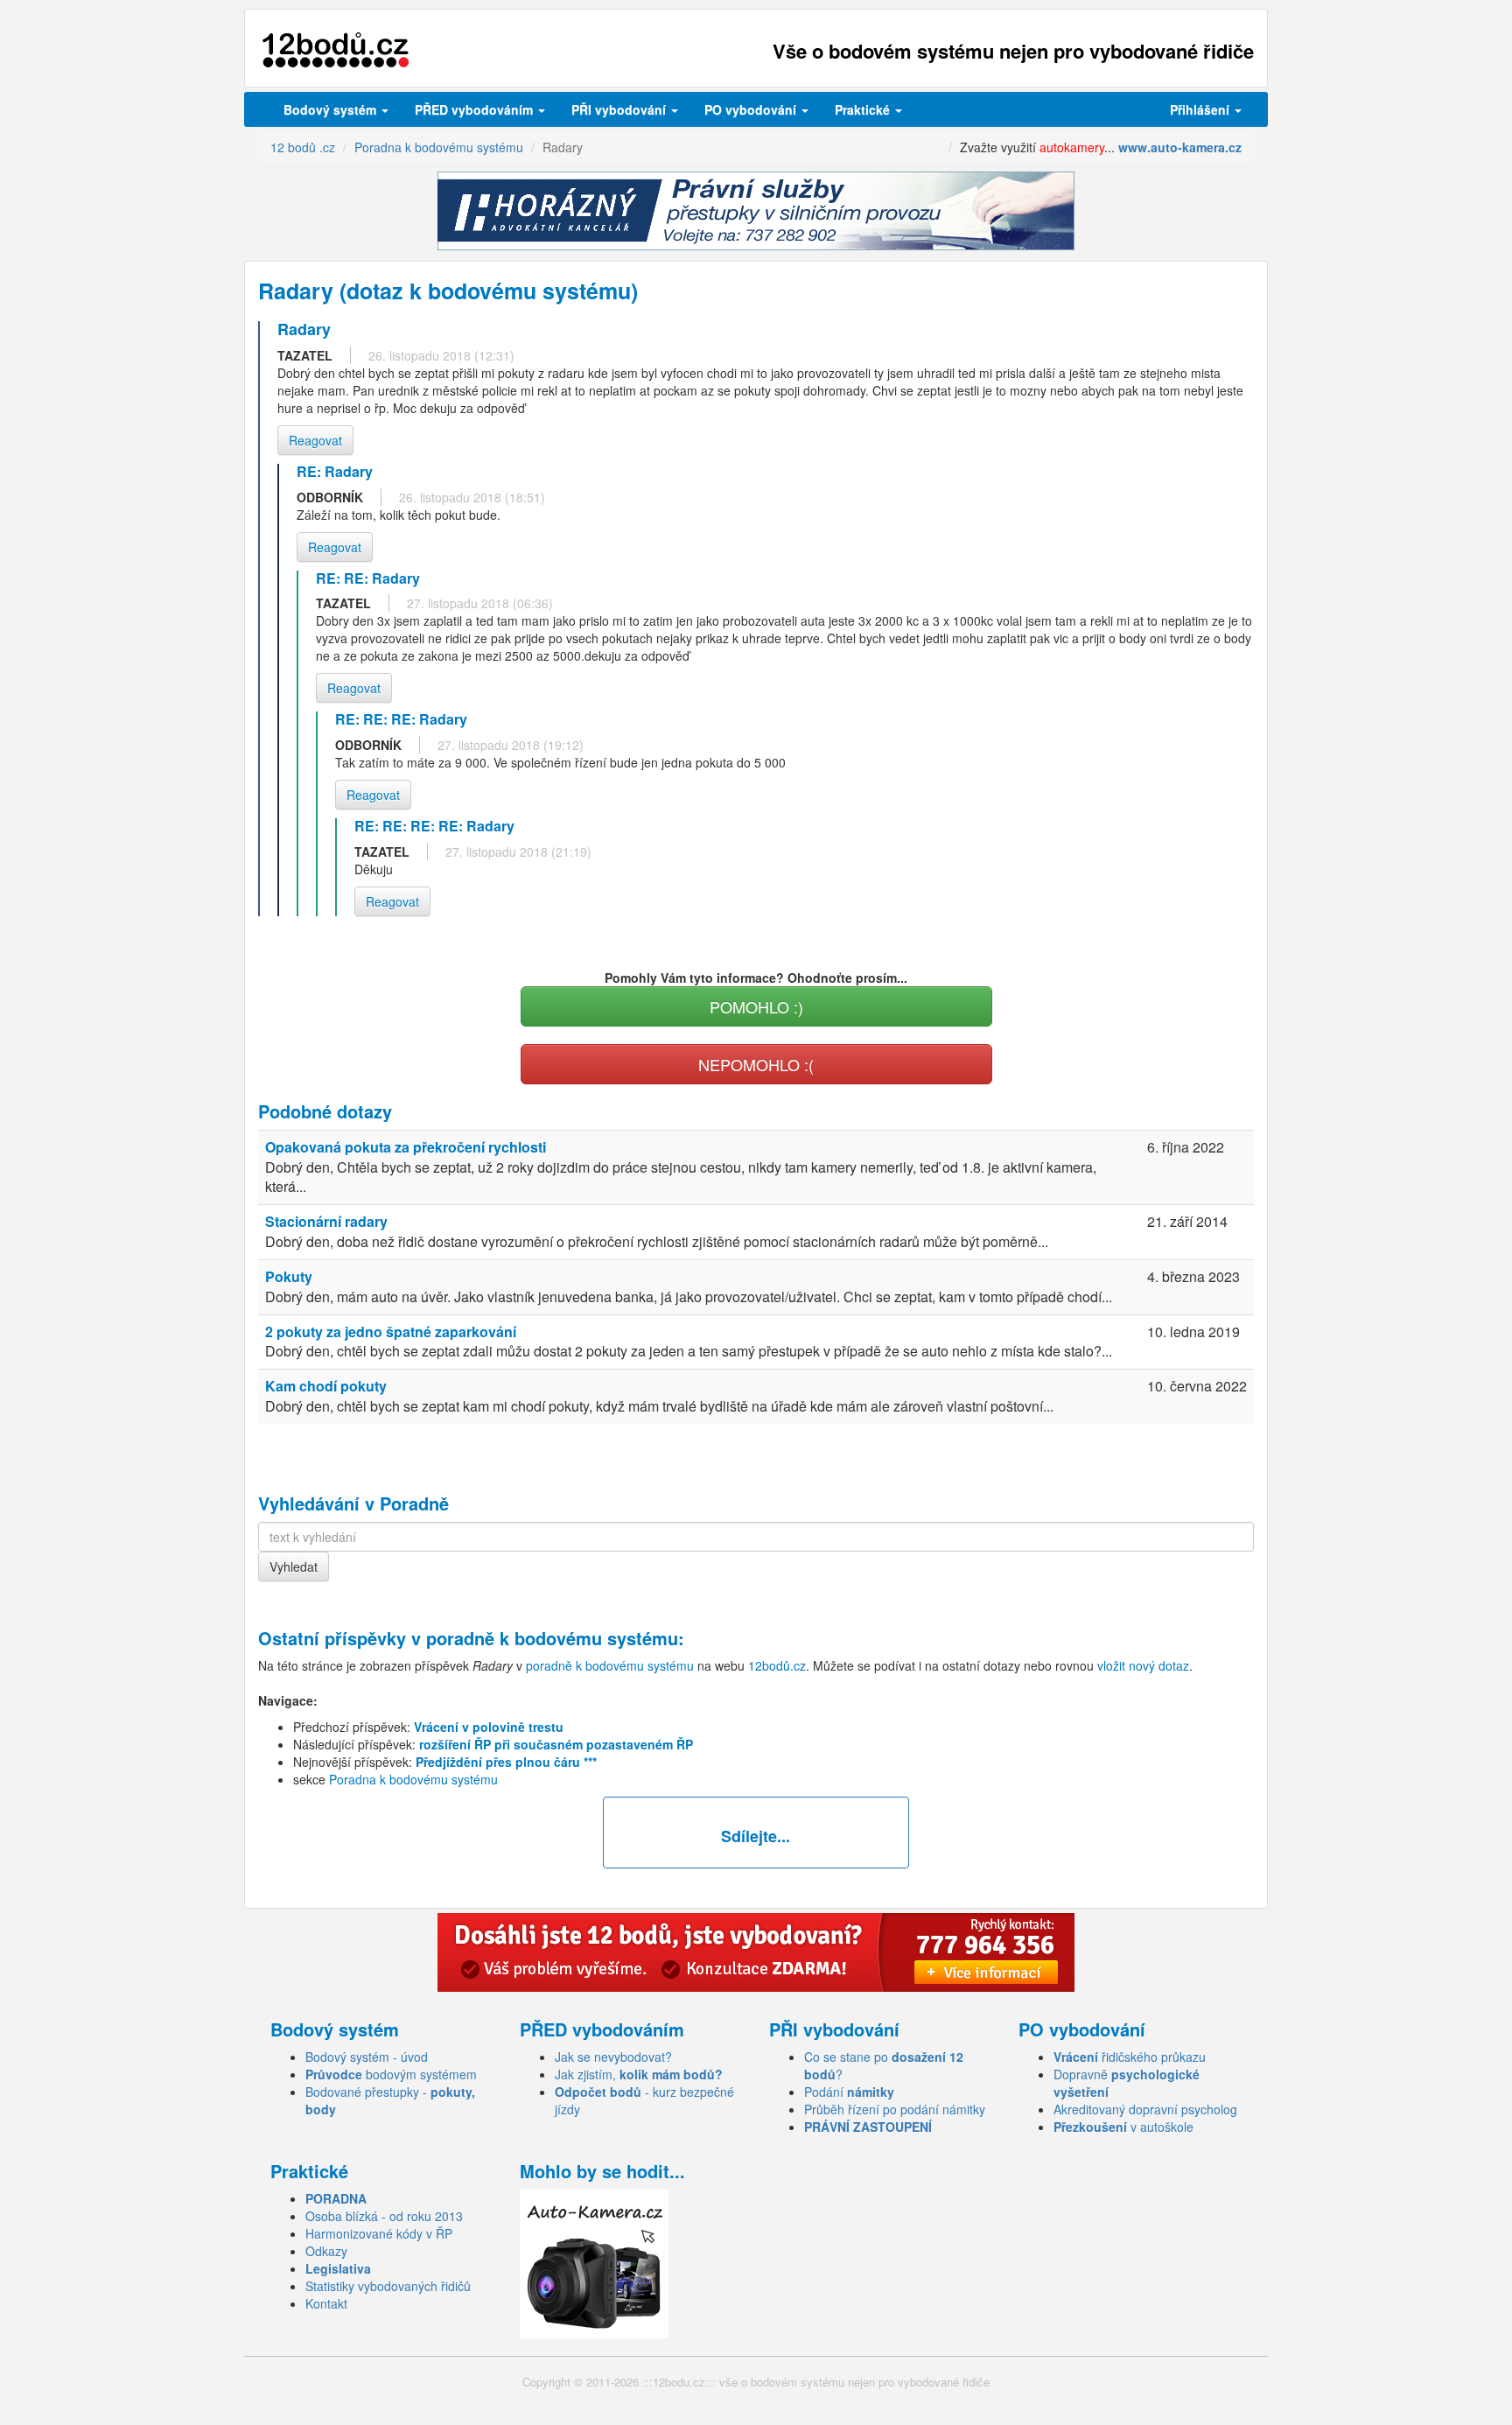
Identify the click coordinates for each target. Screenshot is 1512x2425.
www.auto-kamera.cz (1180, 147)
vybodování (620, 109)
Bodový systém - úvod (367, 2057)
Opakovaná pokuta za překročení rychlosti (406, 1147)
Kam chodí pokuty (326, 1386)
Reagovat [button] (315, 440)
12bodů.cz (777, 1665)
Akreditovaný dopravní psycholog (1145, 2109)
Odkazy (326, 2251)
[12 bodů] (336, 50)
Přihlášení (1201, 109)
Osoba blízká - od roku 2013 (384, 2216)
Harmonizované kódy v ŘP (379, 2233)
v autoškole (1123, 2127)
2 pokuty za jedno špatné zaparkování (391, 1332)
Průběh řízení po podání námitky (895, 2109)
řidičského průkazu (1130, 2057)
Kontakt (326, 2303)
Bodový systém (332, 109)
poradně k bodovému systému (552, 1638)
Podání (849, 2092)
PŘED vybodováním (476, 109)
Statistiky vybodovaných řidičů (388, 2286)
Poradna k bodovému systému (413, 1779)
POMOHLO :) (756, 1006)
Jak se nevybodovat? (613, 2057)
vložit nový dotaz (1143, 1665)
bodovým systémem (391, 2074)
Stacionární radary (326, 1221)
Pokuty (289, 1276)
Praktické (864, 109)
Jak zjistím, (639, 2074)
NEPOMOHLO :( (756, 1064)
